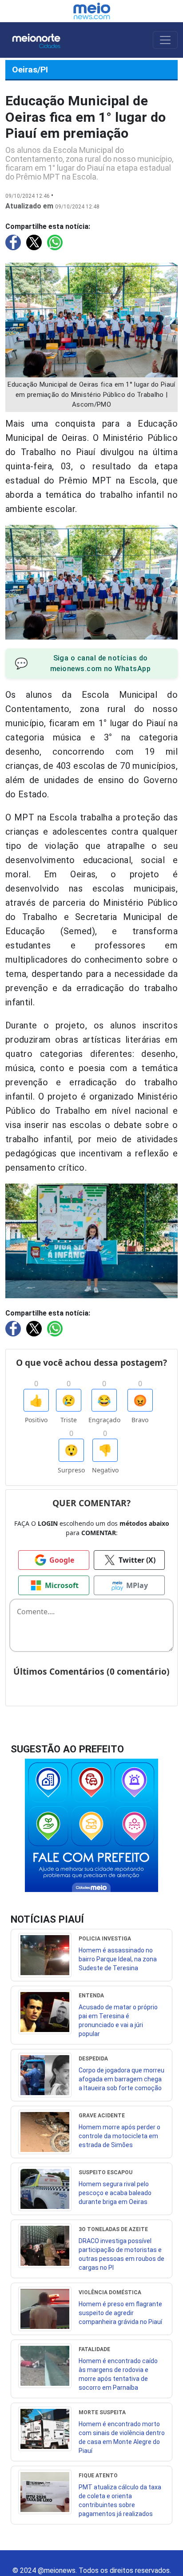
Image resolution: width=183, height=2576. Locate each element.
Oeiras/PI (30, 70)
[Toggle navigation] (165, 40)
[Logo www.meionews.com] (92, 11)
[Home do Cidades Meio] (45, 40)
